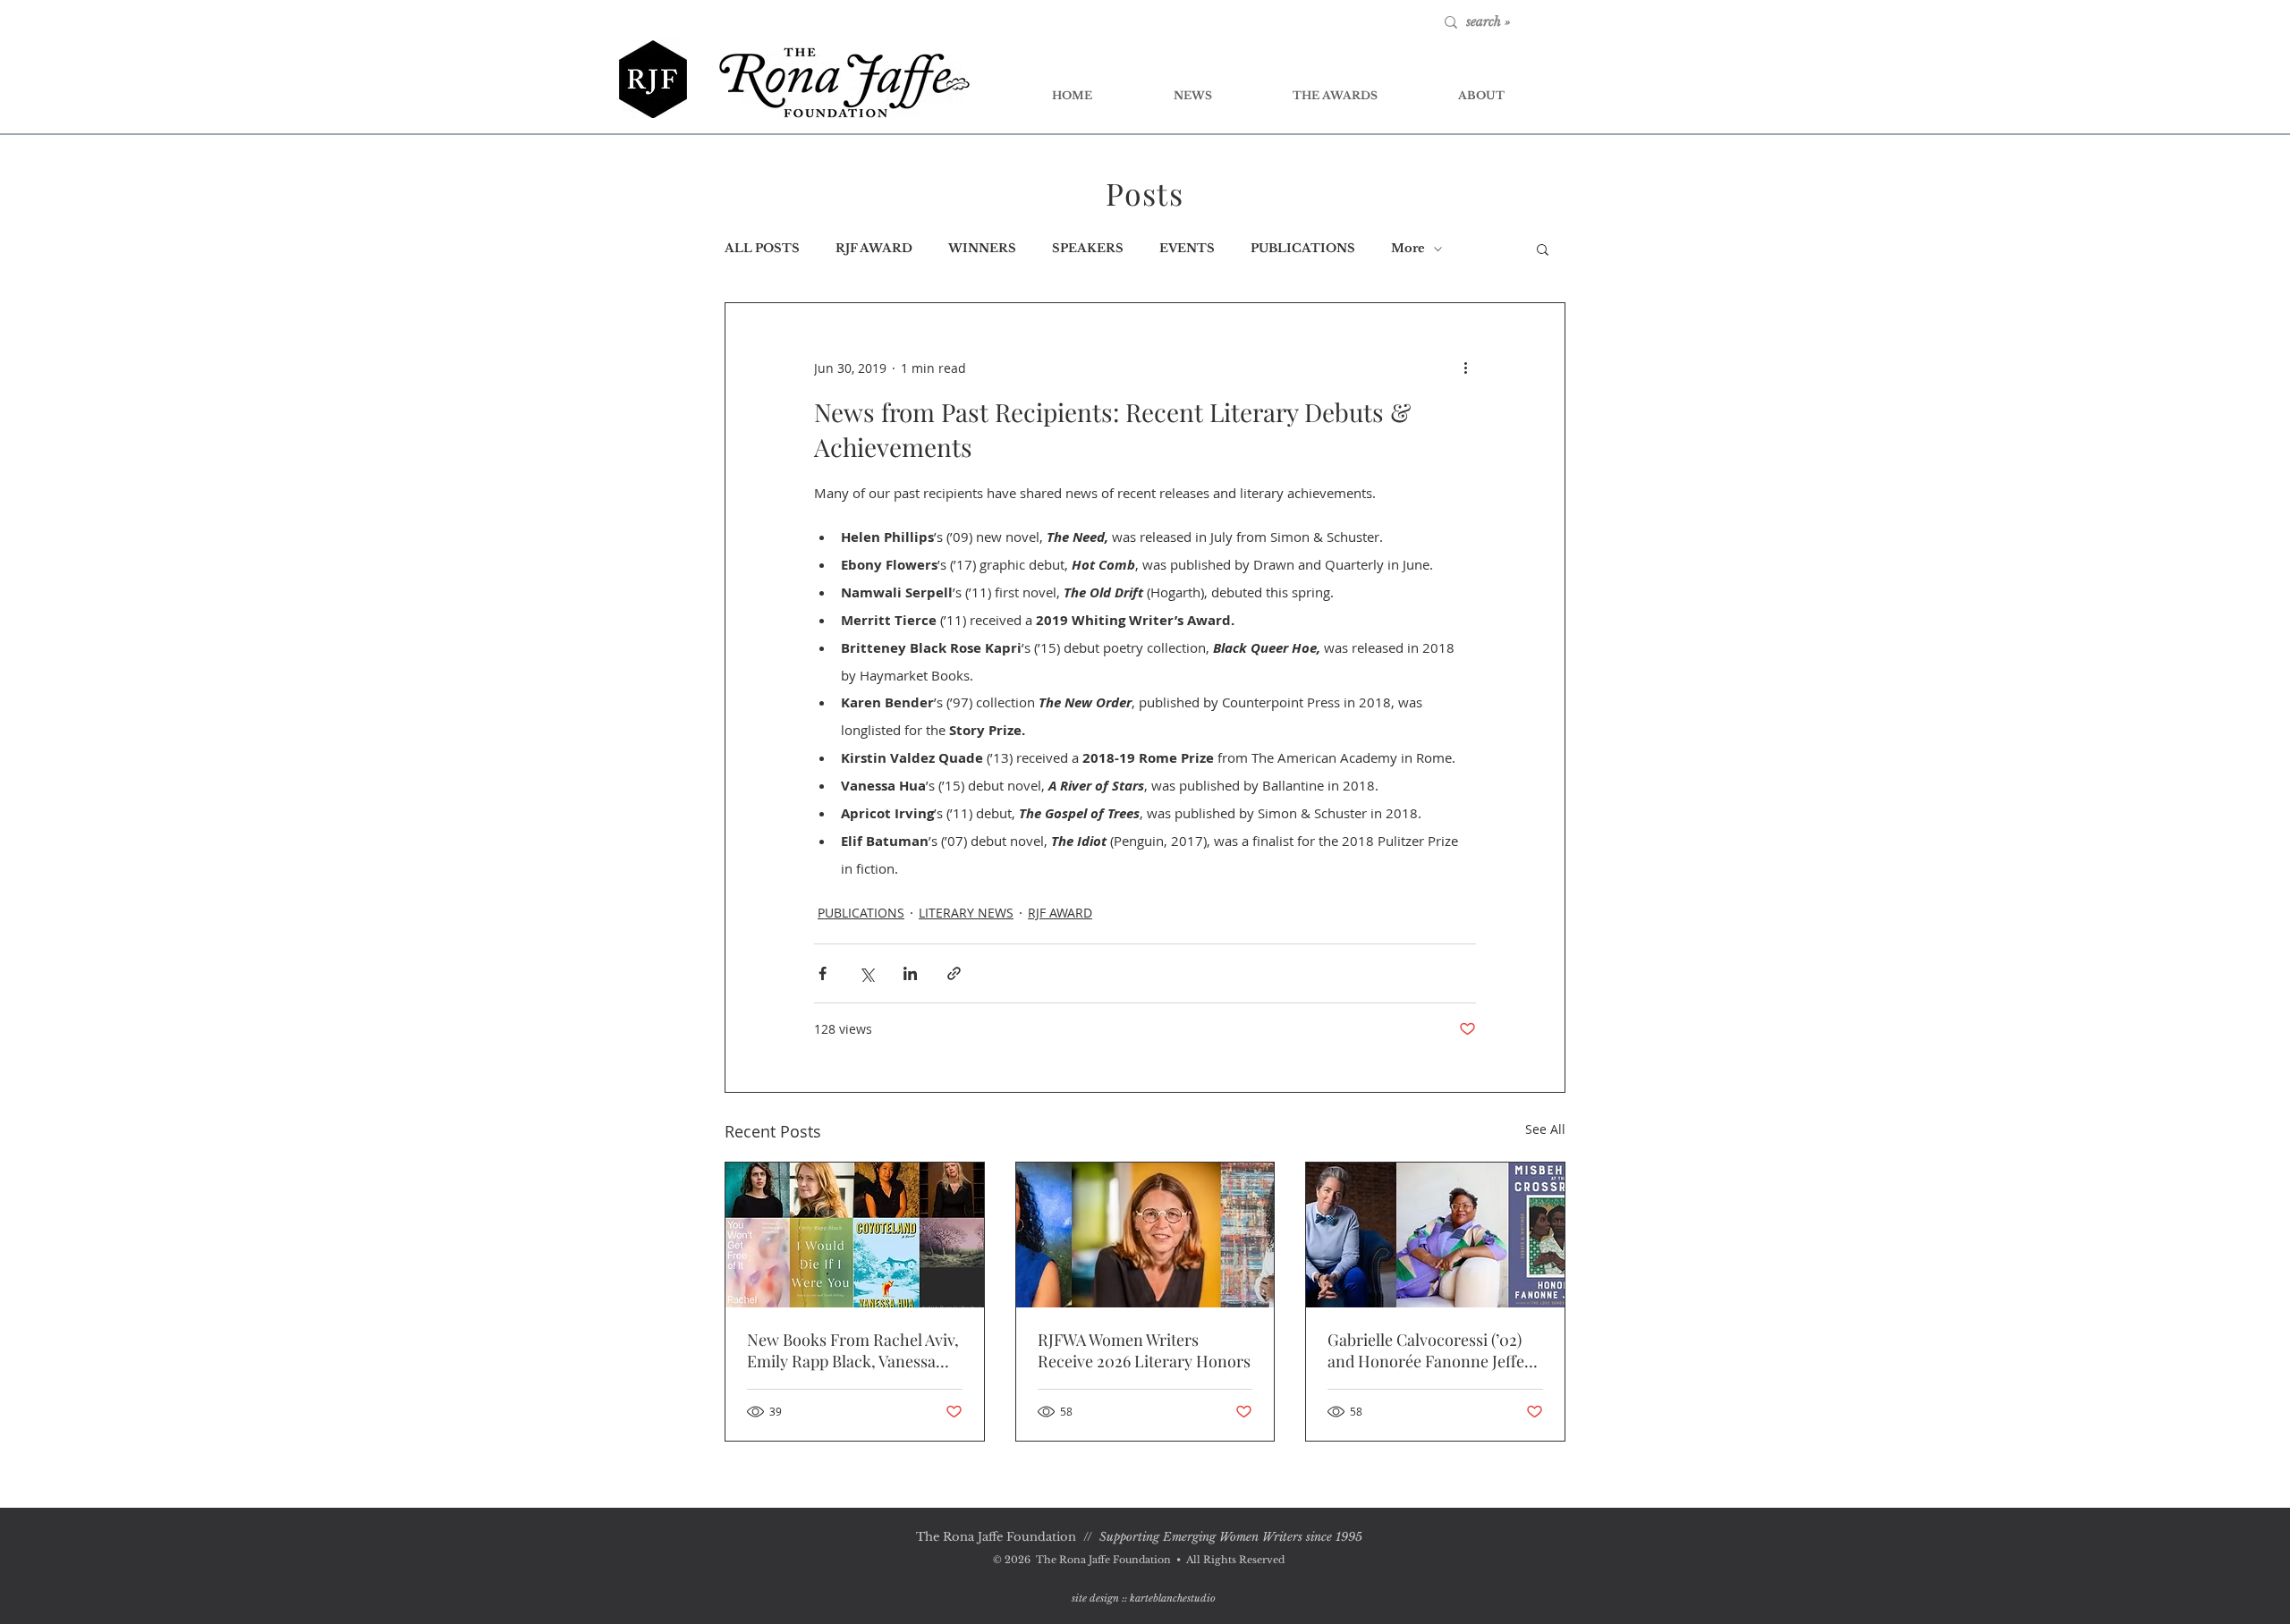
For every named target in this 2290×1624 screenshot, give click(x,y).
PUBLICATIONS (1303, 249)
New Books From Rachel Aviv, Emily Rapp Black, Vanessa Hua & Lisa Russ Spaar (853, 1350)
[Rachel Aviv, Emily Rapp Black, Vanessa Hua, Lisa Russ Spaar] (855, 1235)
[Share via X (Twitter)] (866, 973)
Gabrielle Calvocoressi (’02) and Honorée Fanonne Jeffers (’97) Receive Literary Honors (1433, 1350)
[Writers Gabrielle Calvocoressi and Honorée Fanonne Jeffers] (1435, 1235)
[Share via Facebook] (823, 973)
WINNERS (982, 249)
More (1408, 249)
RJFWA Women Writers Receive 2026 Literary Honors (1144, 1350)
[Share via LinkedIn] (910, 973)
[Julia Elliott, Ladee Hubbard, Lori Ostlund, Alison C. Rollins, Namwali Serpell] (1145, 1235)
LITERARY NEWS (966, 913)
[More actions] (1465, 368)
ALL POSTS (762, 249)
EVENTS (1187, 249)
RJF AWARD (874, 249)
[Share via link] (954, 973)
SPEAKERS (1088, 249)
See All (1545, 1129)
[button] (1543, 249)
